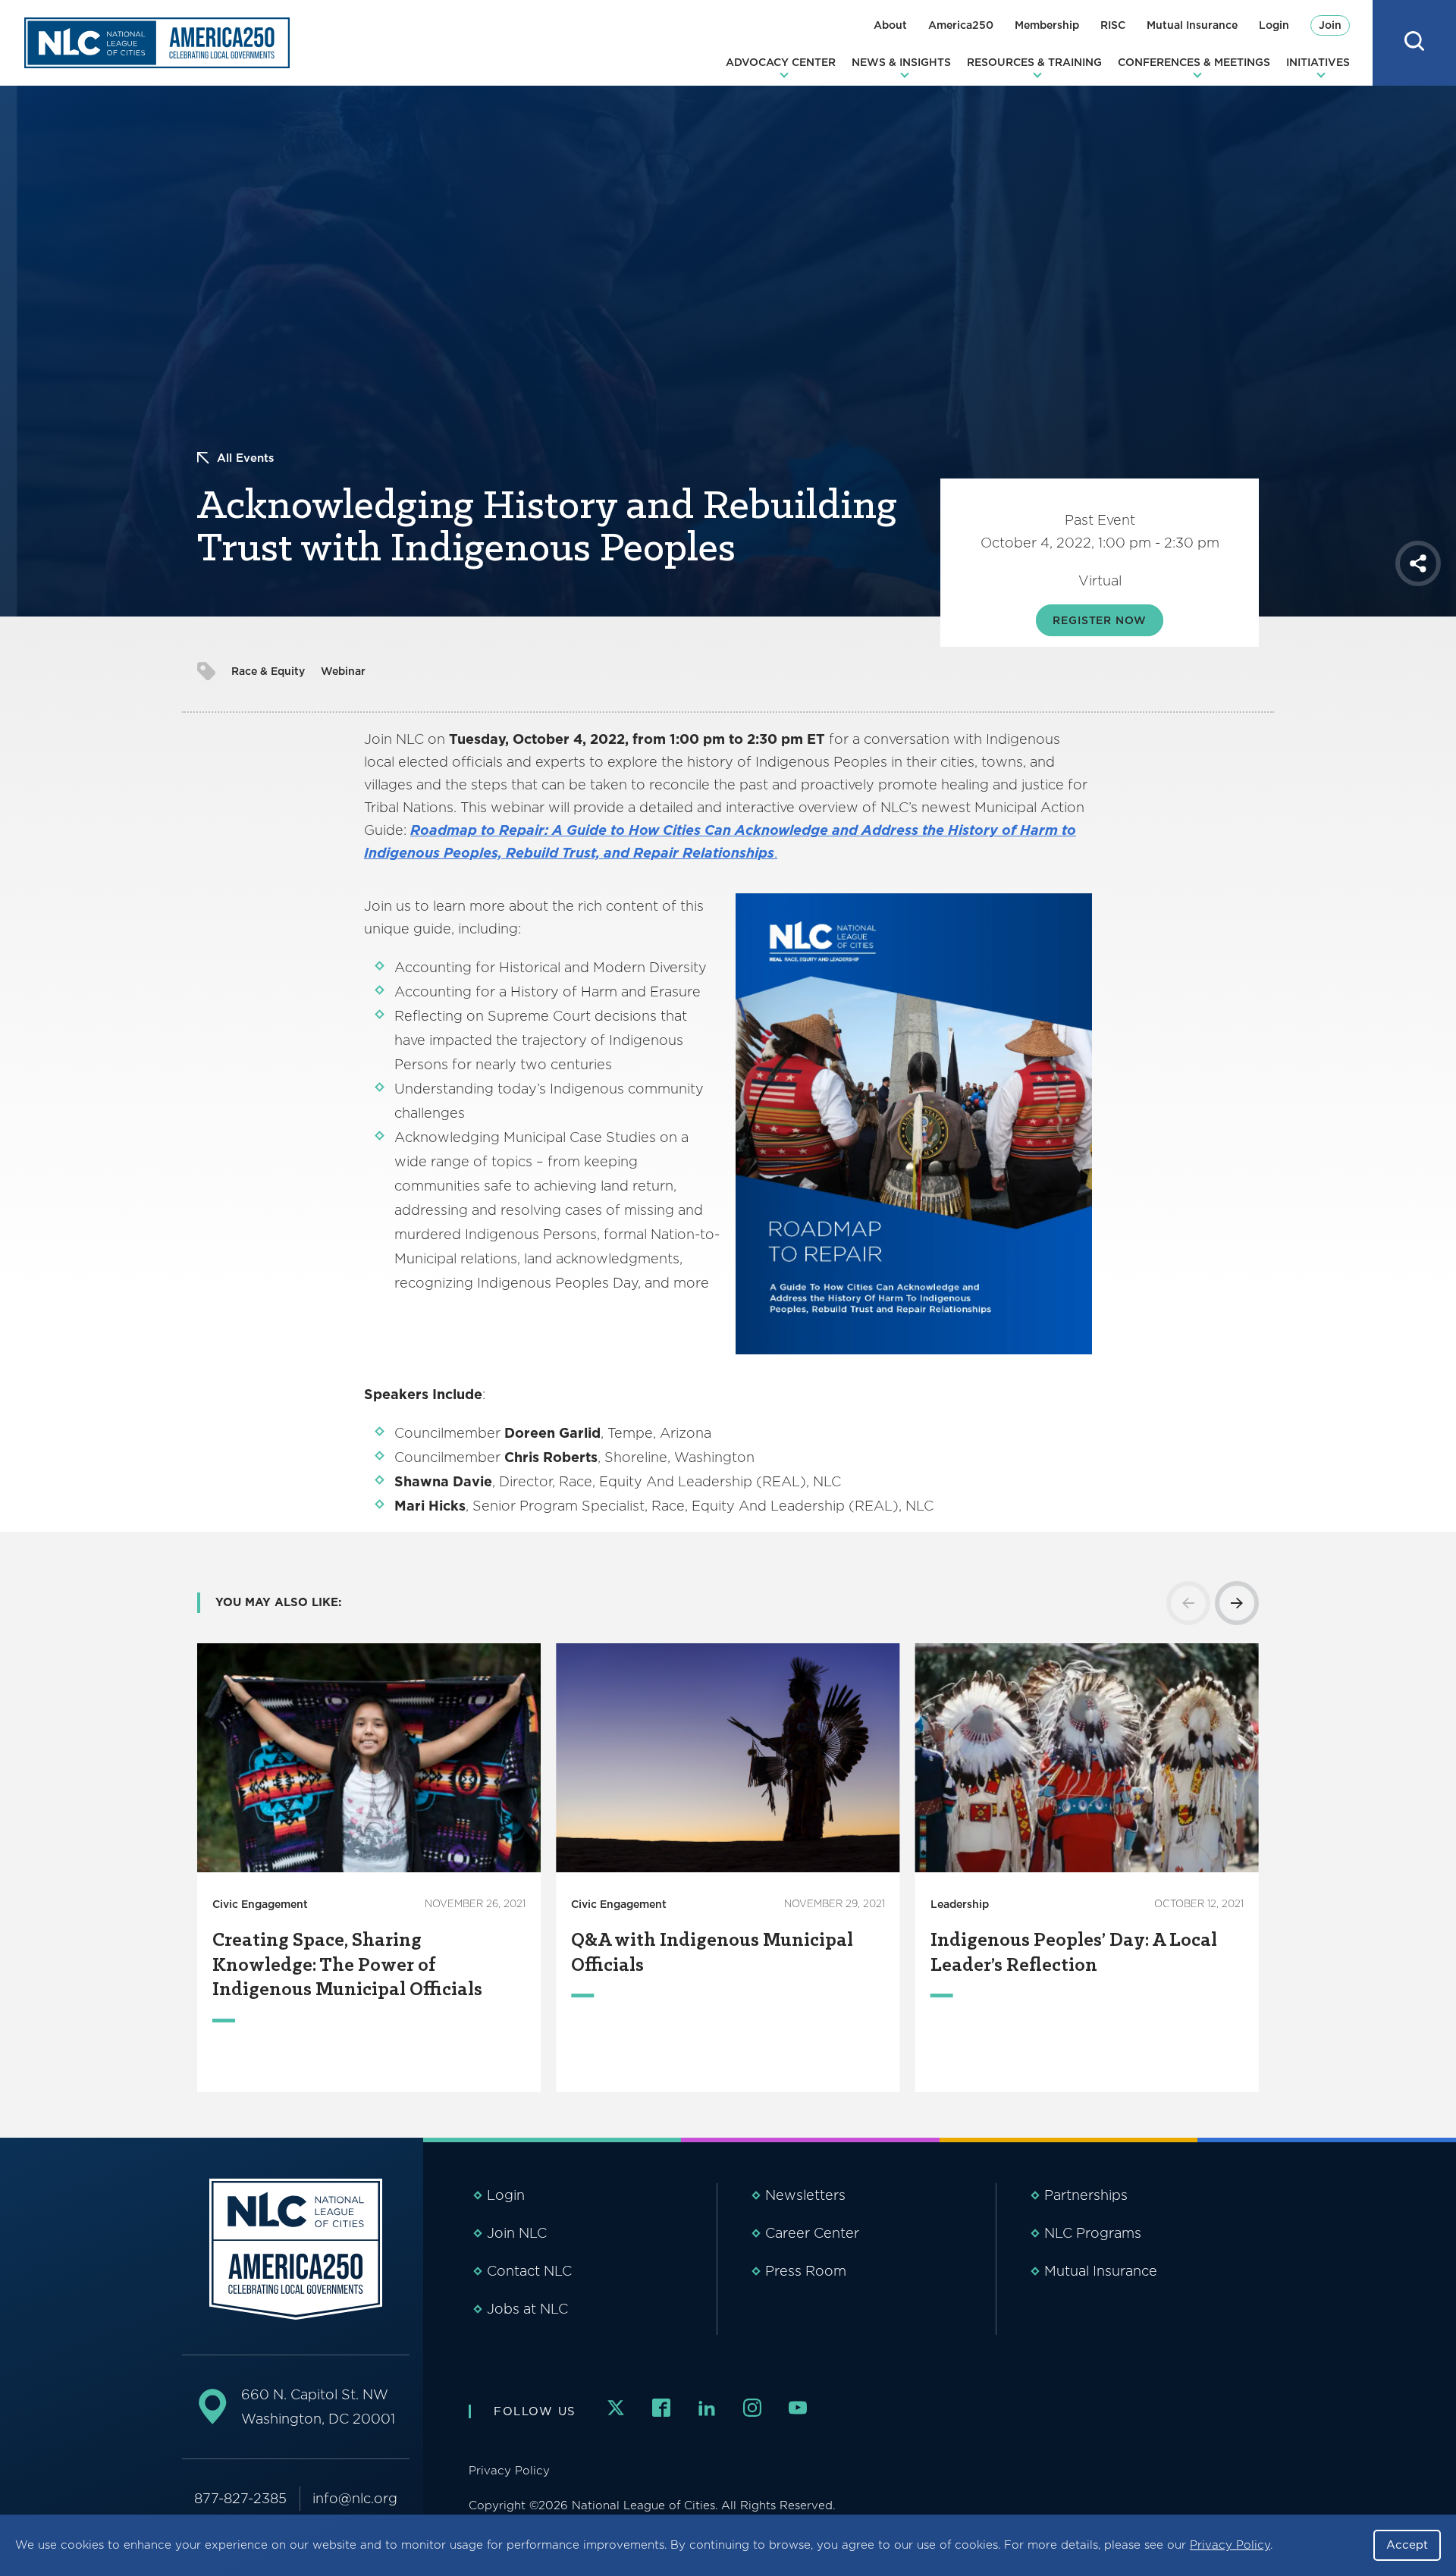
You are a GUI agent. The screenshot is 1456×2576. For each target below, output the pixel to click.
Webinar (343, 671)
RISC (1113, 25)
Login (1274, 25)
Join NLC (517, 2233)
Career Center (812, 2233)
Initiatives (1318, 62)
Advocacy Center (781, 62)
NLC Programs (1093, 2233)
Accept (1407, 2545)
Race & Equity (268, 671)
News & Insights (901, 62)
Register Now (1099, 620)
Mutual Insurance (1192, 25)
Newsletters (805, 2195)
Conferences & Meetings (1194, 62)
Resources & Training (1034, 62)
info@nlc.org (355, 2498)
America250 (961, 25)
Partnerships (1086, 2195)
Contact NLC (529, 2271)
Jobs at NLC (527, 2309)
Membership (1047, 25)
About (890, 25)
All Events (246, 458)
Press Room (806, 2271)
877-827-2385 (240, 2498)
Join (1330, 25)
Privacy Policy (1230, 2545)
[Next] (1237, 1603)
